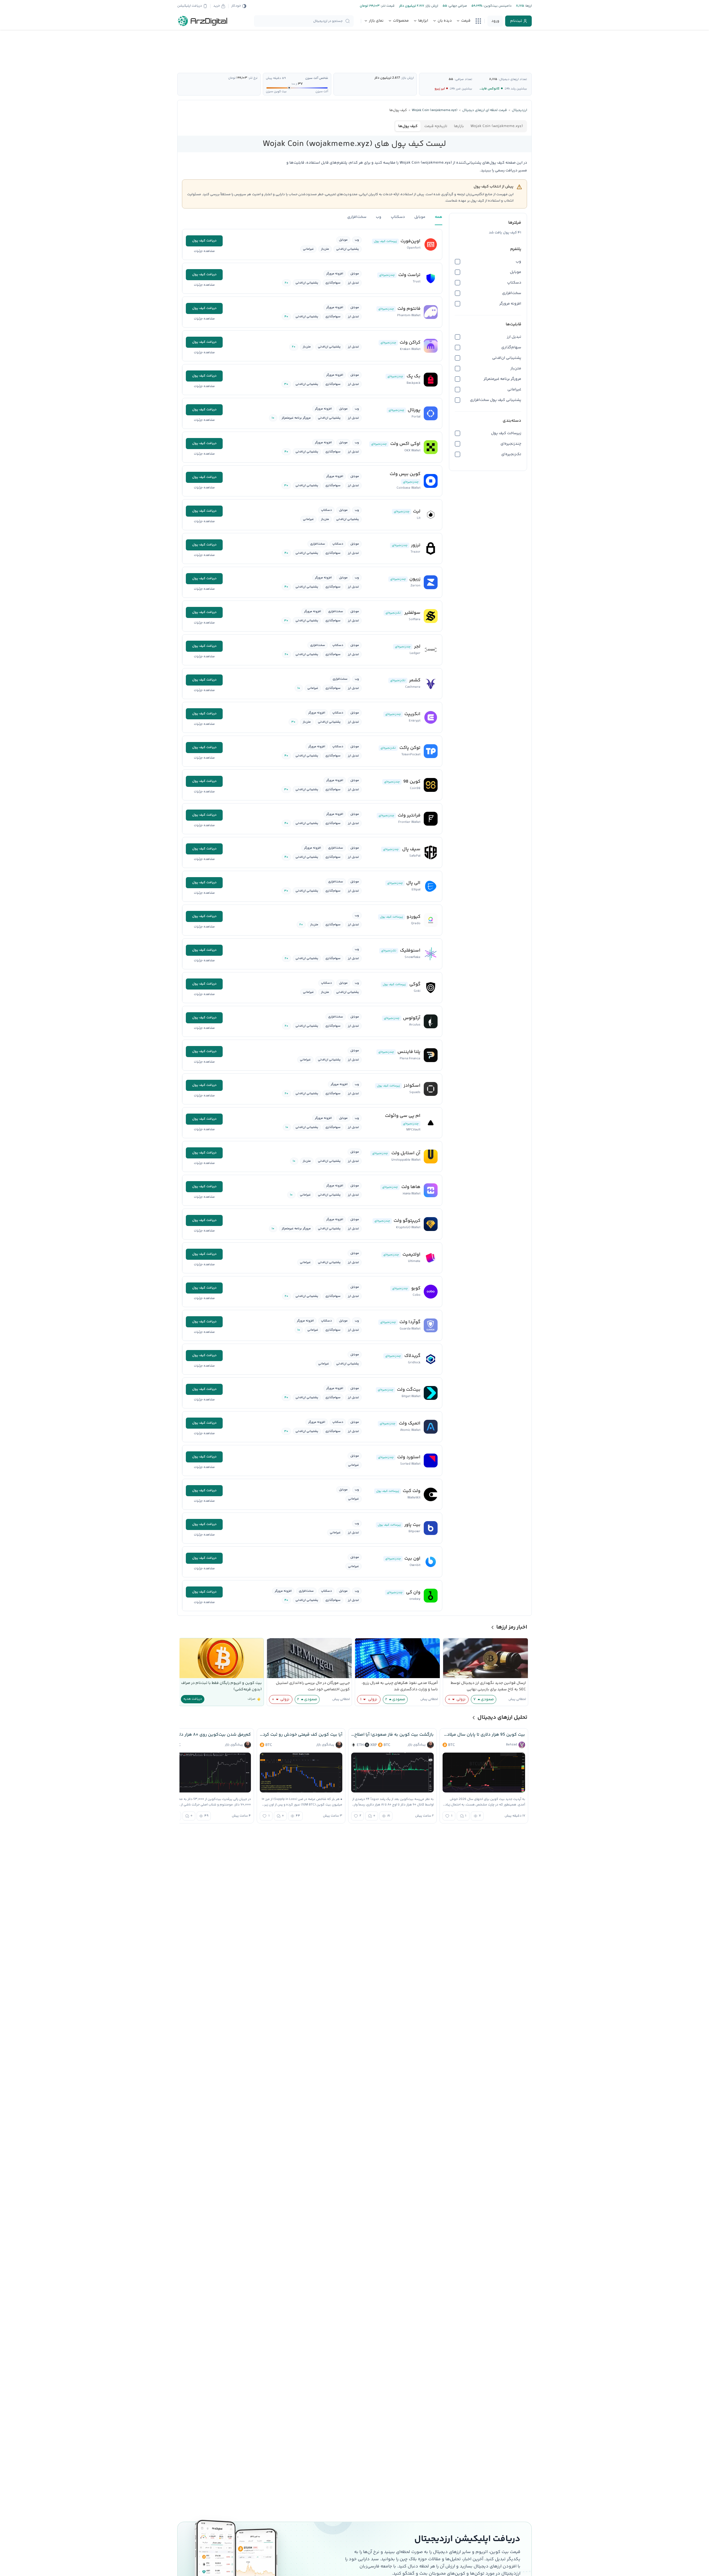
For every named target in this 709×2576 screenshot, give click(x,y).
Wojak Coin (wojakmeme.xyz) (497, 126)
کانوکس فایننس (488, 89)
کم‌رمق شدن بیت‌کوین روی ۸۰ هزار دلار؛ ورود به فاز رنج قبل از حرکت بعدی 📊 (210, 1735)
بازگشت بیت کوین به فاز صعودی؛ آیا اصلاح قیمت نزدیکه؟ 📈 (392, 1735)
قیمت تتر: (387, 6)
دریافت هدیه (193, 1699)
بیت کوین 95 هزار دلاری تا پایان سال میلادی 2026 (484, 1735)
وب (379, 217)
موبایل (420, 217)
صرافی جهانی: (457, 6)
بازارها (459, 126)
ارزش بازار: (431, 6)
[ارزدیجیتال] (203, 21)
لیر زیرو (440, 89)
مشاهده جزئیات (204, 251)
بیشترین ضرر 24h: (461, 89)
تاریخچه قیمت (436, 126)
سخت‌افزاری (357, 217)
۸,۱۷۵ (493, 79)
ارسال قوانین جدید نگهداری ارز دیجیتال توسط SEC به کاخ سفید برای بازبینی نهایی (488, 1686)
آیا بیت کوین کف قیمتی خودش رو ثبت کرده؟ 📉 (301, 1735)
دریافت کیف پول (204, 241)
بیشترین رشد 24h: (516, 89)
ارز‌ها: (528, 6)
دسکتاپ (398, 217)
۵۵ (451, 79)
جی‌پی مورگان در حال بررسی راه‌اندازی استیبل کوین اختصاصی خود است (313, 1686)
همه (439, 217)
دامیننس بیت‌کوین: (497, 6)
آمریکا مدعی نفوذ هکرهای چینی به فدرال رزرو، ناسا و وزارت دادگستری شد (400, 1686)
